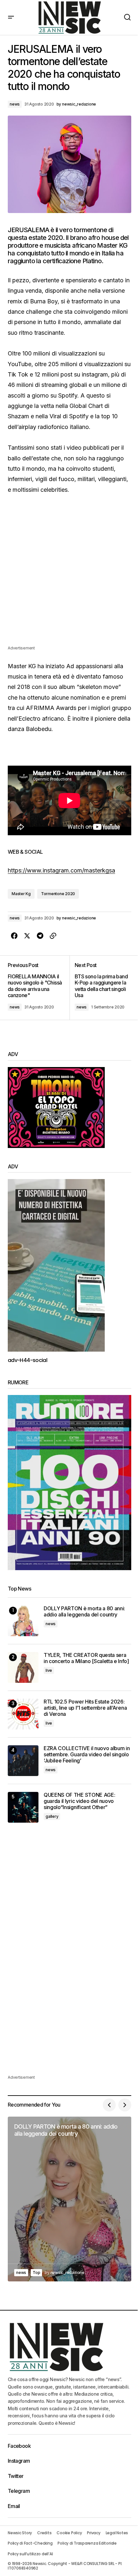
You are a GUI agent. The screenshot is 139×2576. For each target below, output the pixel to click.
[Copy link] (53, 936)
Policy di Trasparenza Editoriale (87, 2543)
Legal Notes (117, 2533)
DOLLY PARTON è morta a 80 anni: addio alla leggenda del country (84, 1612)
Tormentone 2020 (58, 894)
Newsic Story (20, 2533)
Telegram (19, 2491)
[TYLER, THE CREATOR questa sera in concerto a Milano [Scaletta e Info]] (23, 1667)
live (49, 1670)
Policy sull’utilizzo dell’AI (30, 2554)
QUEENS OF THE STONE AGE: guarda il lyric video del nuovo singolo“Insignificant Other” (79, 1801)
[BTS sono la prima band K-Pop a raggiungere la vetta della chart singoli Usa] (100, 988)
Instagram (19, 2461)
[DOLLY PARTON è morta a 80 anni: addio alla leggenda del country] (23, 1621)
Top (36, 2272)
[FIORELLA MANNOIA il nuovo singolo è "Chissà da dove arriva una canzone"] (39, 988)
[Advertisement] (69, 575)
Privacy (94, 2533)
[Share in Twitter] (27, 936)
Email (14, 2506)
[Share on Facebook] (14, 936)
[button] (11, 17)
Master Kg (21, 894)
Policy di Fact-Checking (30, 2543)
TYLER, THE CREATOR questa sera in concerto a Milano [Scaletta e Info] (86, 1658)
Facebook (19, 2446)
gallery (52, 1816)
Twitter (16, 2476)
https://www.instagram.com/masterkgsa (61, 870)
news (15, 104)
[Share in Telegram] (40, 936)
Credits (44, 2533)
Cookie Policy (69, 2533)
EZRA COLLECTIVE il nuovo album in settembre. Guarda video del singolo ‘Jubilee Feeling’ (87, 1755)
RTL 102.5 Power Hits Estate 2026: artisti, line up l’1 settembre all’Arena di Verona (85, 1708)
